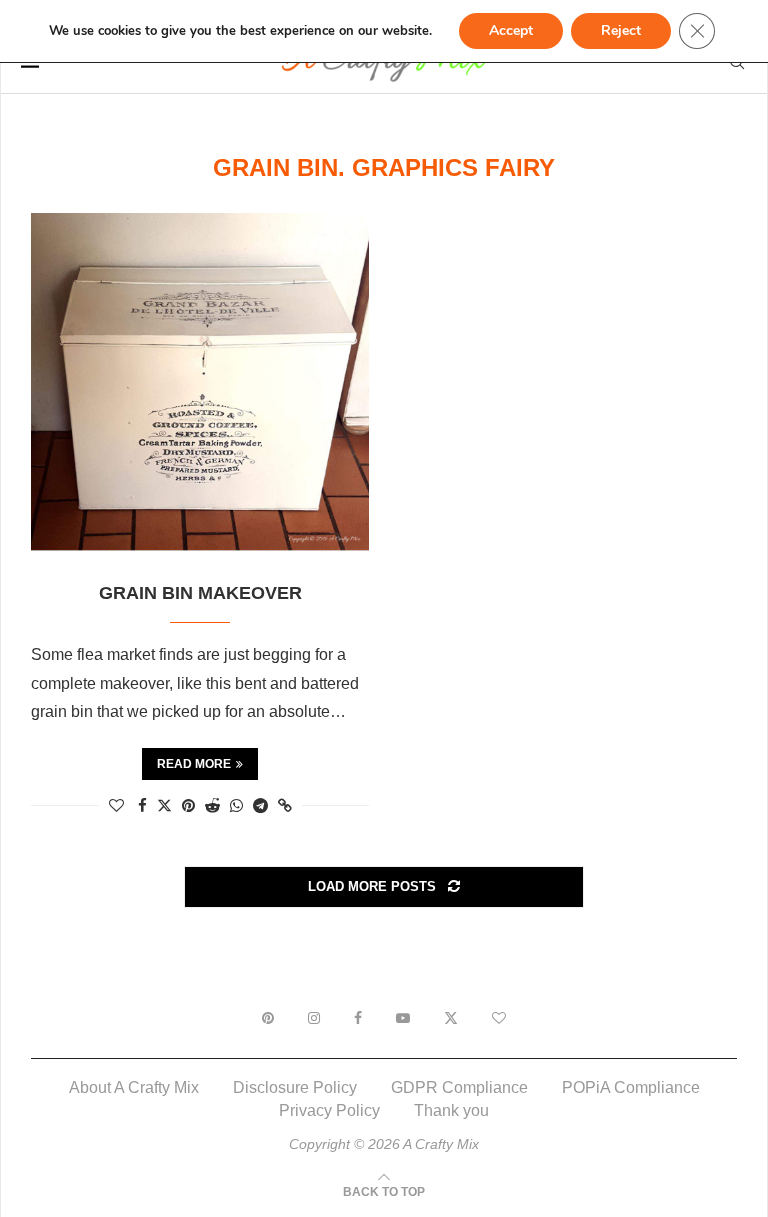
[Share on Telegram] (260, 805)
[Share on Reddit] (212, 805)
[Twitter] (451, 1018)
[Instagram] (314, 1018)
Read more (194, 764)
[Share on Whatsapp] (236, 805)
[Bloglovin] (499, 1018)
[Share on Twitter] (164, 805)
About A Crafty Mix (134, 1087)
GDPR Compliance (459, 1087)
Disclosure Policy (295, 1087)
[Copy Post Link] (285, 805)
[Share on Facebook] (142, 805)
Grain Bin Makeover (200, 593)
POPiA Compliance (631, 1087)
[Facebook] (358, 1018)
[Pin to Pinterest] (188, 805)
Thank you (451, 1110)
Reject (621, 30)
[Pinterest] (268, 1018)
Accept (511, 30)
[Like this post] (116, 805)
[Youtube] (403, 1018)
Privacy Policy (329, 1110)
